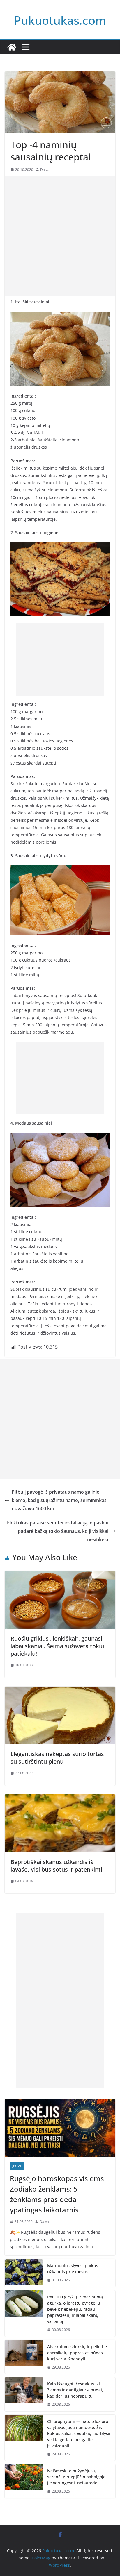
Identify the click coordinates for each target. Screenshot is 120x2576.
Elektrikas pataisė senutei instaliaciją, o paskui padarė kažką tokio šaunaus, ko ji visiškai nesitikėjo (58, 1531)
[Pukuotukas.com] (12, 47)
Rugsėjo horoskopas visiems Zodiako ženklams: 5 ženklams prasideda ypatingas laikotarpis (57, 2194)
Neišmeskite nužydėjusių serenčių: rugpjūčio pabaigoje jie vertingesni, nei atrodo (76, 2477)
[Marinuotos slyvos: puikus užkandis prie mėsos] (24, 2273)
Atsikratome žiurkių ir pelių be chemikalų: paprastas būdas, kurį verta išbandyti (77, 2353)
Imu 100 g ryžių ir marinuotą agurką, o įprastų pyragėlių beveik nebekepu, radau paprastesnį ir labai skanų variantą (75, 2309)
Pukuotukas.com (60, 20)
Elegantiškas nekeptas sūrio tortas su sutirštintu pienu (57, 1758)
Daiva (45, 170)
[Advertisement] (60, 236)
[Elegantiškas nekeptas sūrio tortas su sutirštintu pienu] (60, 1691)
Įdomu (17, 2166)
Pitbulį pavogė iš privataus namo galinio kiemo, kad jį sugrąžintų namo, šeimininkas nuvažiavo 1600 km (59, 1500)
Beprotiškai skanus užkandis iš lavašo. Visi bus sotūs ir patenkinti (56, 1866)
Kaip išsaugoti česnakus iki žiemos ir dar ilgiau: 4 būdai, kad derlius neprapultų (75, 2390)
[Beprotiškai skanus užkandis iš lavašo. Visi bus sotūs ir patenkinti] (60, 1798)
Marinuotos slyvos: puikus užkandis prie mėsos (73, 2269)
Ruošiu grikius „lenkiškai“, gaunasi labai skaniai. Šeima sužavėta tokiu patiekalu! (57, 1646)
